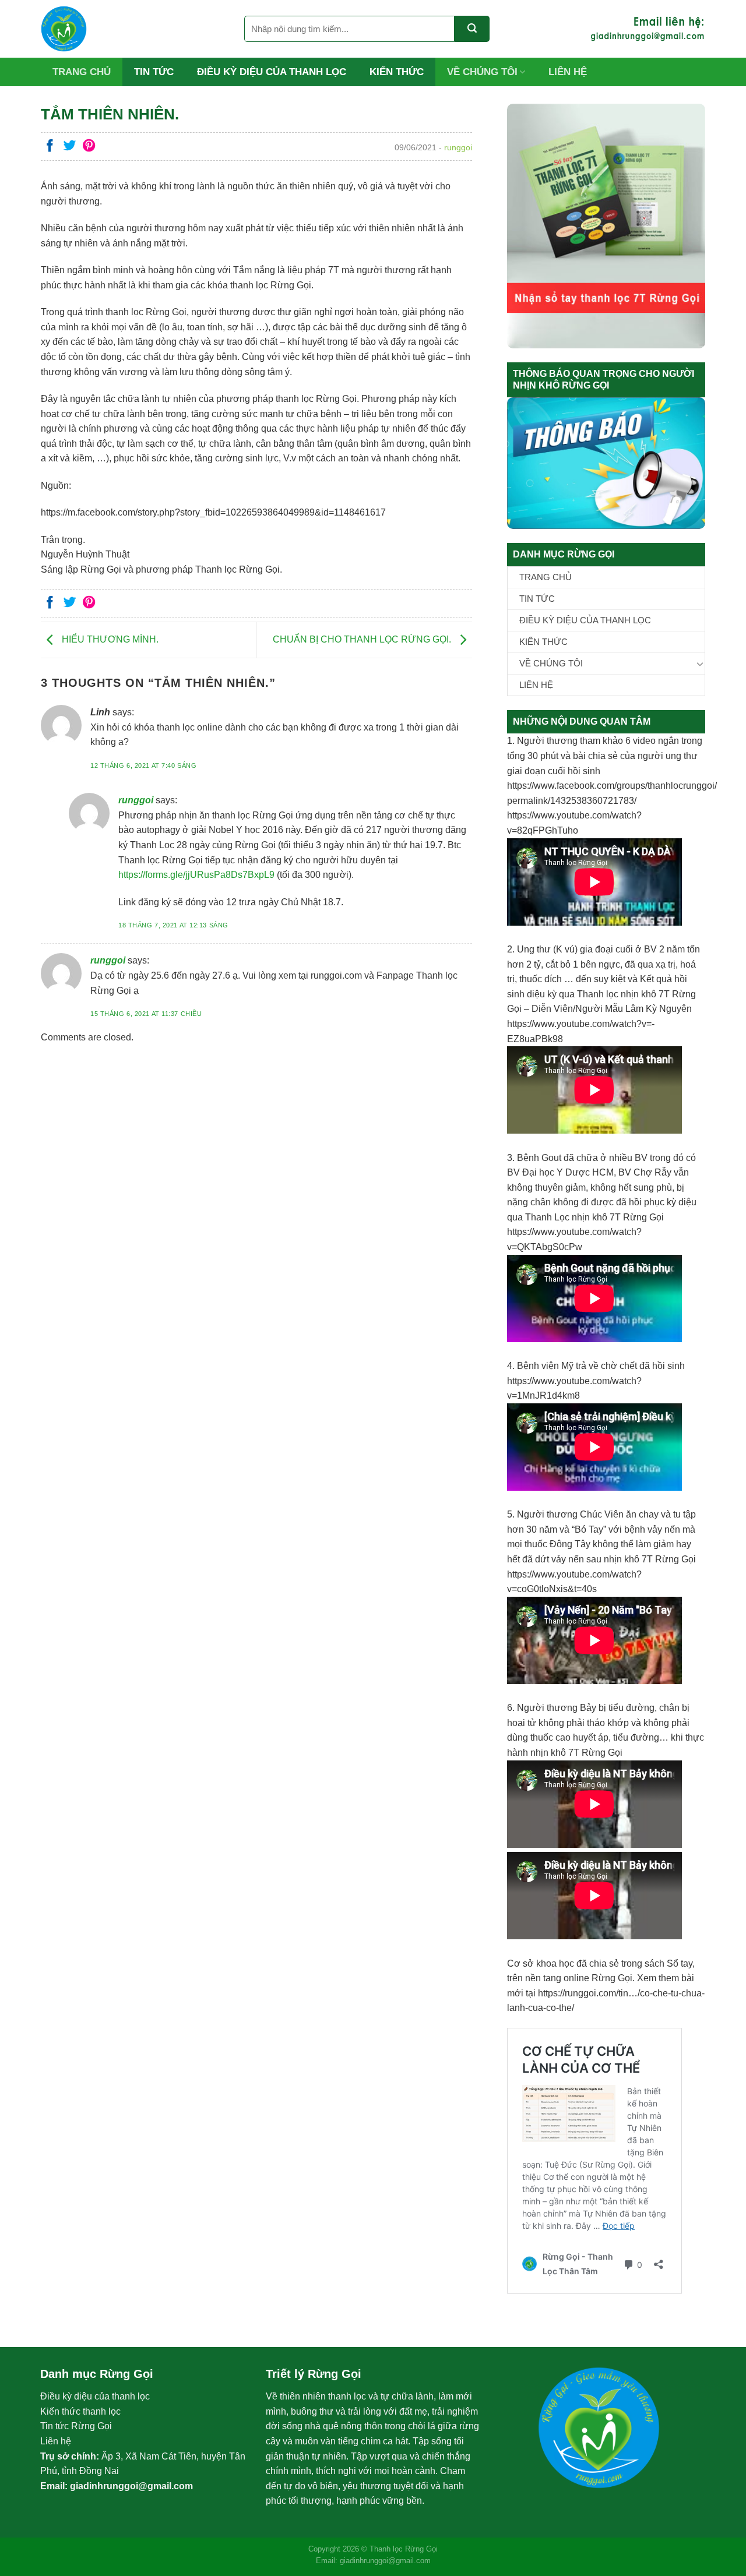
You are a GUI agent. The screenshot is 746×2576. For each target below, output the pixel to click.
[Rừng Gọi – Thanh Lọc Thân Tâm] (134, 29)
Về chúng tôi (482, 72)
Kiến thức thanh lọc (80, 2411)
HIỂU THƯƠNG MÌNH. (109, 639)
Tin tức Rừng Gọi (76, 2426)
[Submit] (472, 29)
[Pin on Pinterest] (89, 147)
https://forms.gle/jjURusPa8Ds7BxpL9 (196, 875)
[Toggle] (700, 664)
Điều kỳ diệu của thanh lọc (272, 72)
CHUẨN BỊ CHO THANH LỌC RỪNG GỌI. (363, 639)
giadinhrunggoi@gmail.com (131, 2486)
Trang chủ (82, 72)
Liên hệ (568, 72)
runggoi (136, 800)
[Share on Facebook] (50, 147)
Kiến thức (397, 72)
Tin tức (154, 72)
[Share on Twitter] (70, 147)
